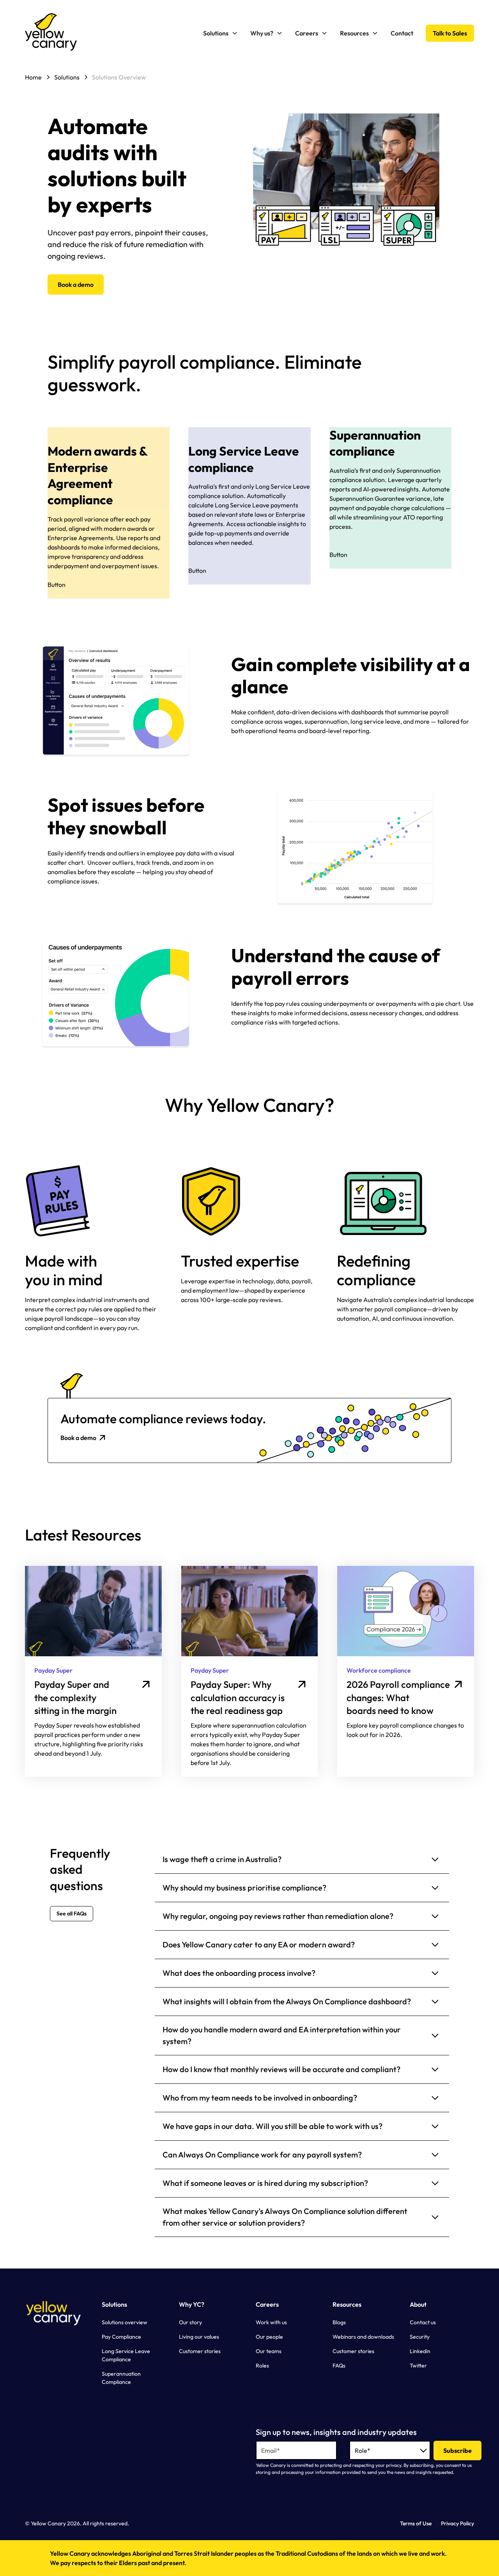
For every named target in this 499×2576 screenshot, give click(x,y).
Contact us (423, 2322)
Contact (402, 33)
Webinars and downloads (363, 2337)
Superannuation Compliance (121, 2378)
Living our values (199, 2337)
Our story (190, 2322)
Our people (269, 2337)
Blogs (339, 2322)
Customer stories (200, 2351)
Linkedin (420, 2351)
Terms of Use (416, 2523)
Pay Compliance (121, 2337)
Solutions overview (125, 2322)
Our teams (269, 2351)
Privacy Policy (457, 2523)
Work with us (271, 2322)
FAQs (339, 2366)
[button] (220, 33)
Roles (262, 2366)
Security (420, 2337)
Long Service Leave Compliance (126, 2355)
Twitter (418, 2366)
